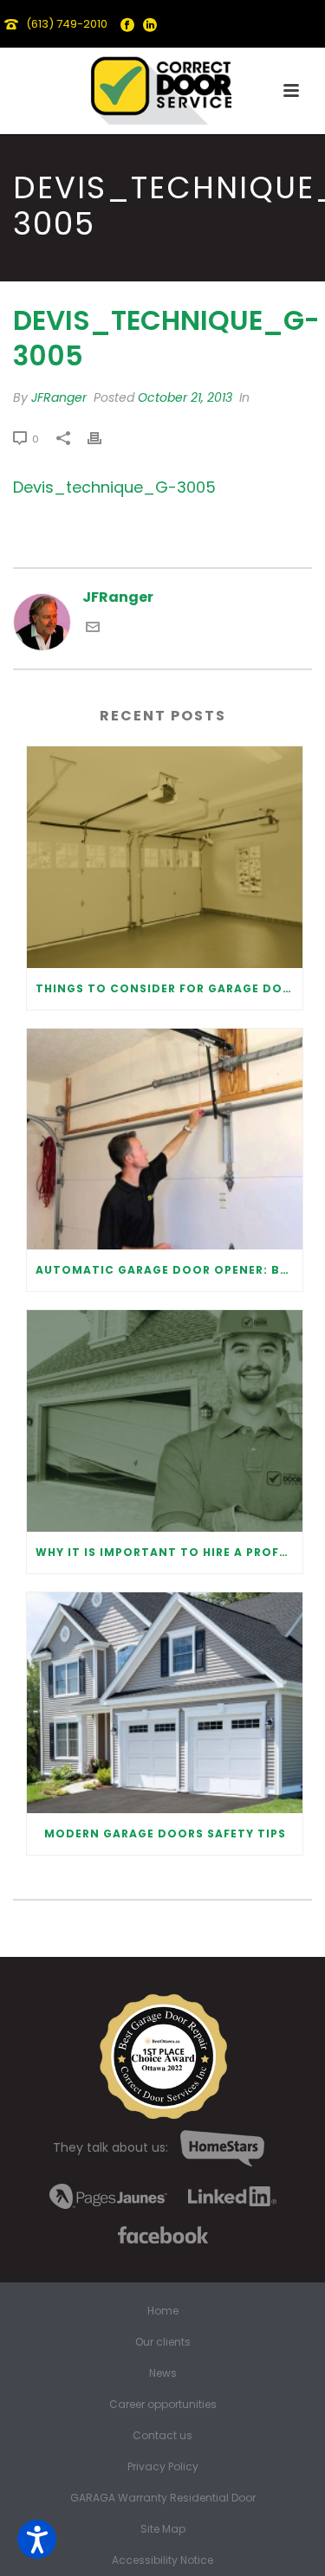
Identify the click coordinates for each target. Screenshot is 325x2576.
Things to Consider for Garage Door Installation (169, 988)
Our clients (163, 2342)
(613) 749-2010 (67, 24)
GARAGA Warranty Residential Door (163, 2498)
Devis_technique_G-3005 (114, 487)
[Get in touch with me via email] (93, 629)
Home (163, 2311)
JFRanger (59, 397)
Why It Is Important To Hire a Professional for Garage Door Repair (169, 1552)
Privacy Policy (163, 2467)
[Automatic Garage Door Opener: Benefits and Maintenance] (165, 1140)
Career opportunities (163, 2405)
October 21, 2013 (185, 397)
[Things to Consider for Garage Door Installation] (165, 857)
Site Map (163, 2529)
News (163, 2373)
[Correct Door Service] (163, 87)
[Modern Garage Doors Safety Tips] (165, 1703)
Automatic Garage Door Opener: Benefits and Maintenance (169, 1270)
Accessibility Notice (162, 2560)
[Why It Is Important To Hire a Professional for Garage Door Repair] (165, 1421)
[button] (37, 2539)
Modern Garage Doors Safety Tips (165, 1834)
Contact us (162, 2436)
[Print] (103, 439)
